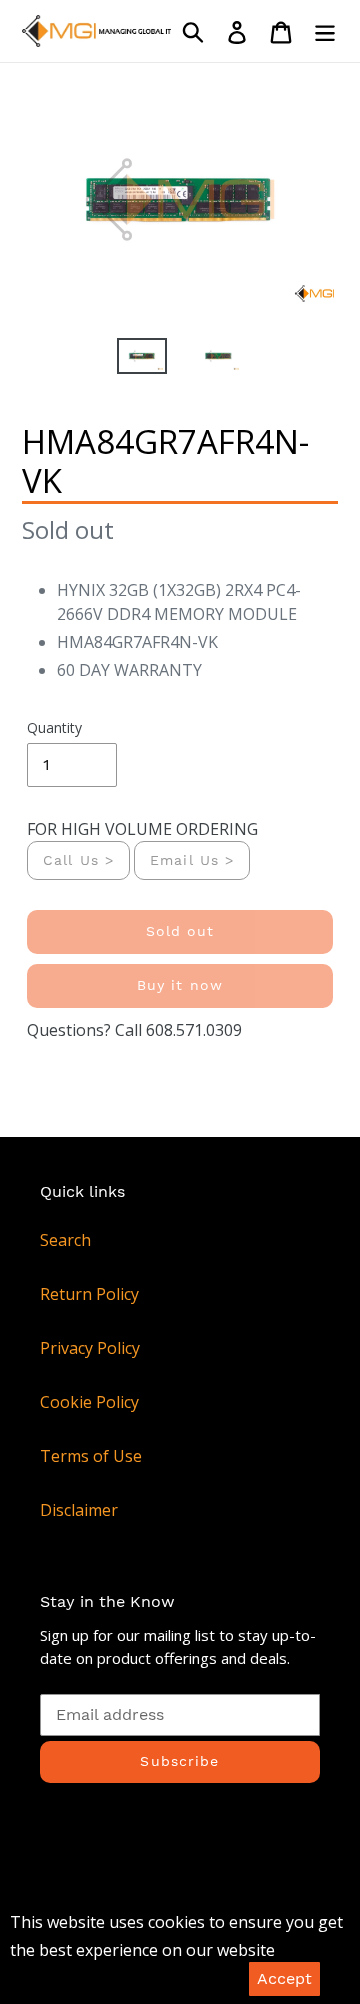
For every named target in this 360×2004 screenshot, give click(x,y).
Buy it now (180, 985)
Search (65, 1240)
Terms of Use (91, 1456)
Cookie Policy (89, 1402)
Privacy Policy (90, 1348)
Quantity (54, 727)
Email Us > (192, 860)
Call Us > (78, 860)
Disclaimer (79, 1510)
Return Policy (89, 1294)
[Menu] (325, 31)
